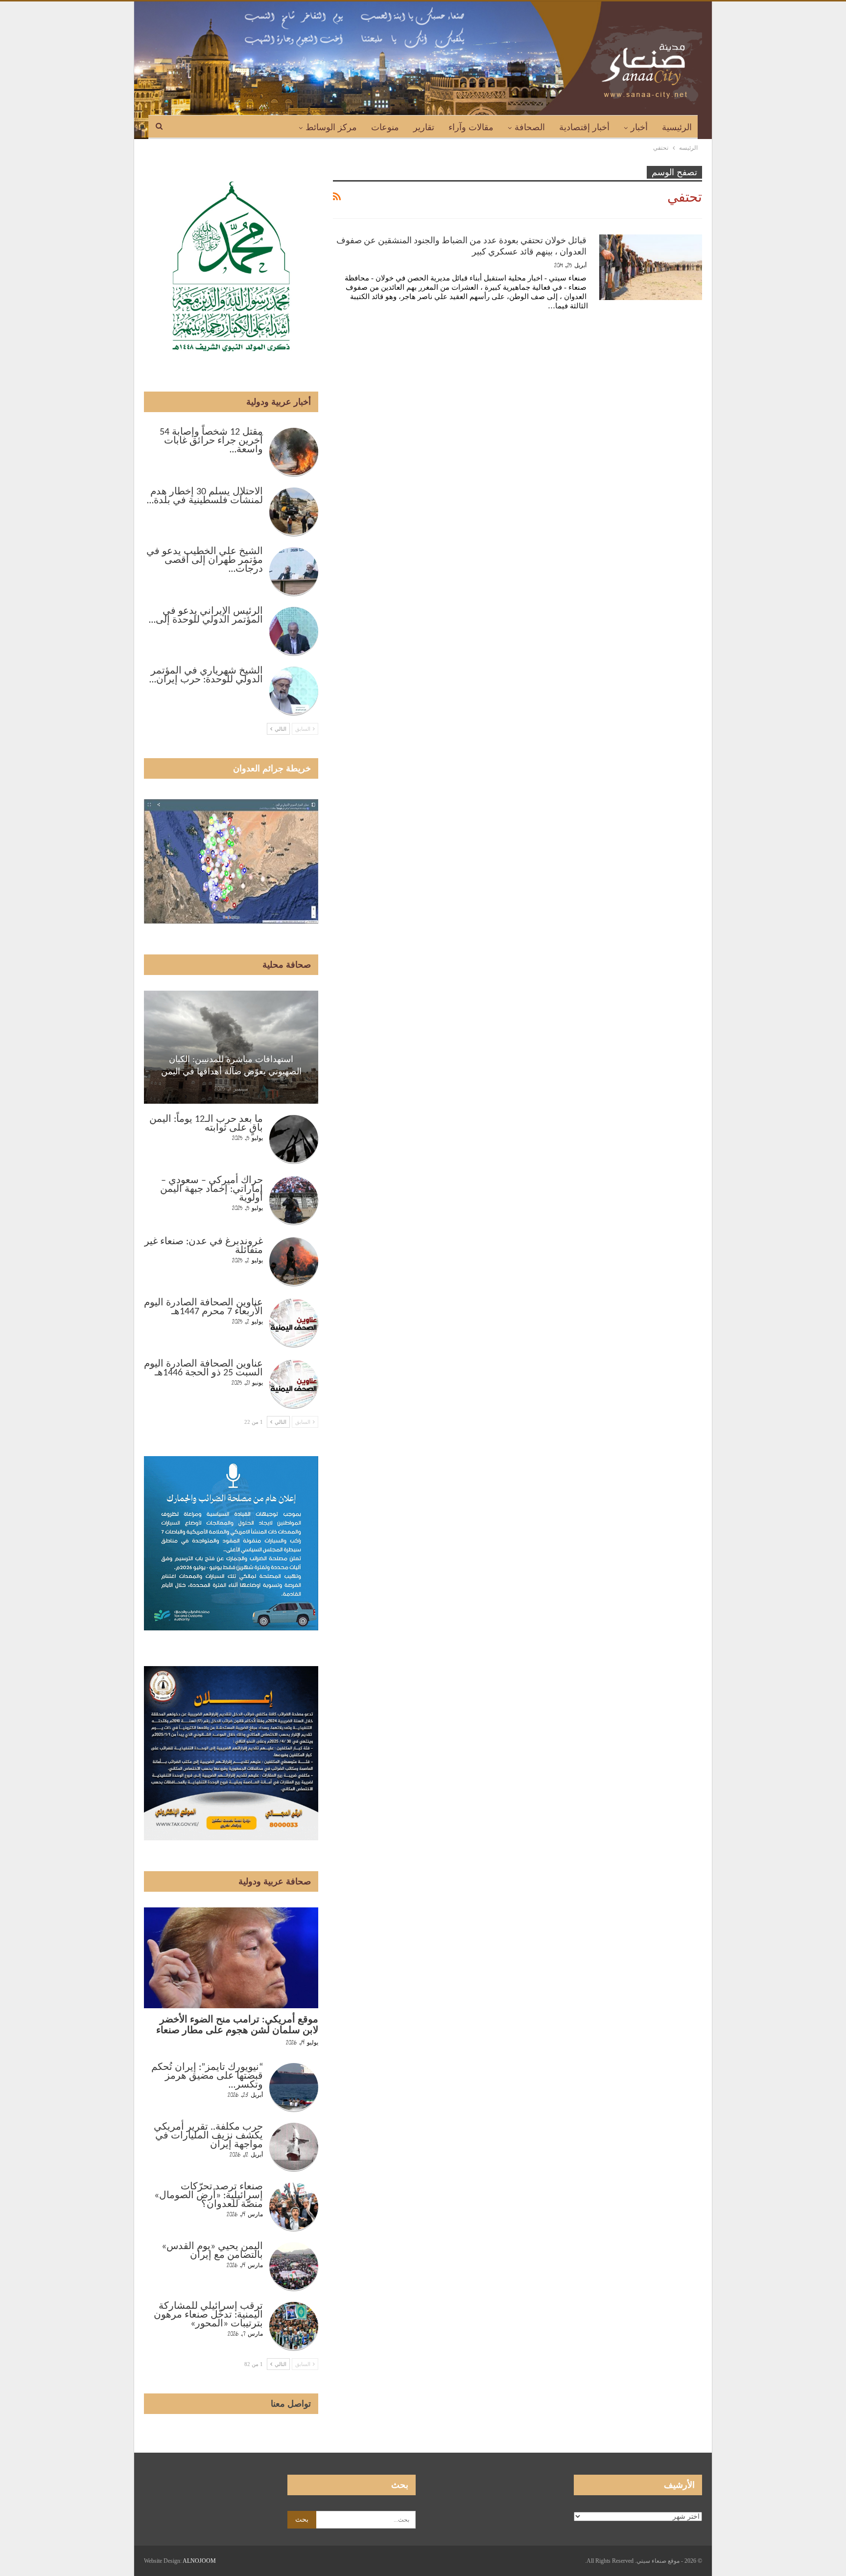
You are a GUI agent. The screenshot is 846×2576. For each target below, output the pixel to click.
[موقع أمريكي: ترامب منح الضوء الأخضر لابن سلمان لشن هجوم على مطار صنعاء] (231, 1958)
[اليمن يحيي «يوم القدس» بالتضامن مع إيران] (294, 2267)
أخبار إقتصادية (584, 127)
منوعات (385, 127)
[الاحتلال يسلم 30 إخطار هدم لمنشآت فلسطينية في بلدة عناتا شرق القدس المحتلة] (294, 512)
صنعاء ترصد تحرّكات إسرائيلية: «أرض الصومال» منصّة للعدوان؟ (209, 2196)
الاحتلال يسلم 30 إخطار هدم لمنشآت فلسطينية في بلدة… (205, 496)
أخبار (639, 127)
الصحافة (530, 127)
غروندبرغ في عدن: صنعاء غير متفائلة (204, 1246)
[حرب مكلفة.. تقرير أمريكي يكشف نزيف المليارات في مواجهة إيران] (294, 2147)
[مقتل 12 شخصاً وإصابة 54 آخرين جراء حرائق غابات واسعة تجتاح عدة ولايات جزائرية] (294, 452)
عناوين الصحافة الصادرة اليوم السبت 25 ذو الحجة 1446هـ (203, 1369)
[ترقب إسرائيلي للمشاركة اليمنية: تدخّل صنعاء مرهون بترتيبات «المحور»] (294, 2326)
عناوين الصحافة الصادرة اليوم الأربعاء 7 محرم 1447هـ (203, 1307)
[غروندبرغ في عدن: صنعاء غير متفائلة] (294, 1262)
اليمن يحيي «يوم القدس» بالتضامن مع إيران (212, 2251)
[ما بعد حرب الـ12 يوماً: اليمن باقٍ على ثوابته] (294, 1139)
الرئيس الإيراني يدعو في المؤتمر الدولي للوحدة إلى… (206, 616)
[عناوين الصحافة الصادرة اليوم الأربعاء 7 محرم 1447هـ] (294, 1323)
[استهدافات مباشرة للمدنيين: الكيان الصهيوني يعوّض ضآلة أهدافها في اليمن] (231, 1047)
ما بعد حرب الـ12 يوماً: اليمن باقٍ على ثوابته (206, 1124)
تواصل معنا (291, 2404)
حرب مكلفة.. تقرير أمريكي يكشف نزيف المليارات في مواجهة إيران (208, 2136)
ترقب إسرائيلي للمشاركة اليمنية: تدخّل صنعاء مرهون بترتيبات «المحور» (208, 2315)
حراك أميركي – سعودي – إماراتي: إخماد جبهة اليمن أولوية (211, 1189)
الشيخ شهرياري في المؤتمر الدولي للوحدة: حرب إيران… (206, 675)
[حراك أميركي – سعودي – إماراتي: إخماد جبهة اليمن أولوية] (294, 1201)
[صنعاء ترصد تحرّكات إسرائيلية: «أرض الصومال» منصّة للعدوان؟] (294, 2207)
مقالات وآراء (471, 127)
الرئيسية (677, 127)
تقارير (424, 127)
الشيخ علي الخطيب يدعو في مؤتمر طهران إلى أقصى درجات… (205, 560)
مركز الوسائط (331, 127)
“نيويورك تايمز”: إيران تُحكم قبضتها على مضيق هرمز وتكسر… (207, 2076)
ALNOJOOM (199, 2561)
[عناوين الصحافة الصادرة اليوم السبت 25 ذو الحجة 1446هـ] (294, 1384)
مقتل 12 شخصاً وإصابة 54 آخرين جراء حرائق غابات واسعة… (211, 441)
